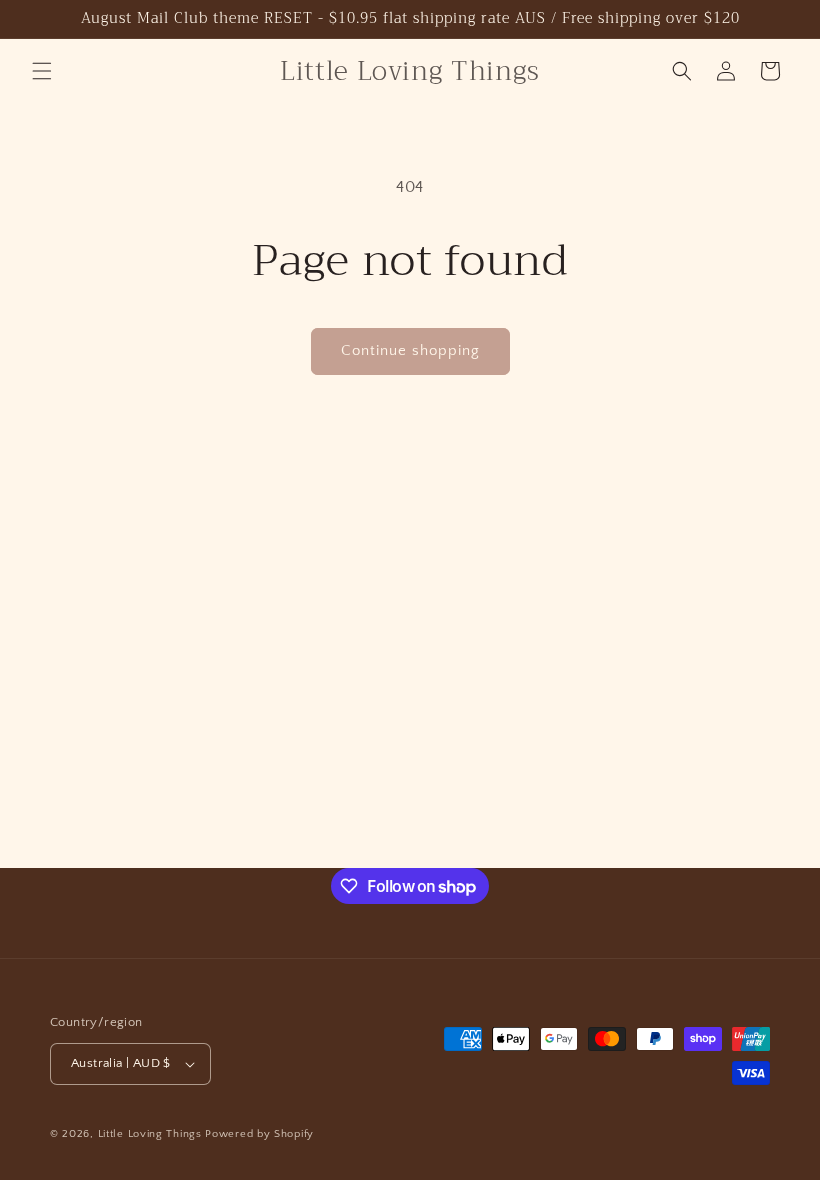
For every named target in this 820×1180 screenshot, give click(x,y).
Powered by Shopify (259, 1134)
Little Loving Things (150, 1134)
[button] (42, 71)
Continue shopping (410, 350)
